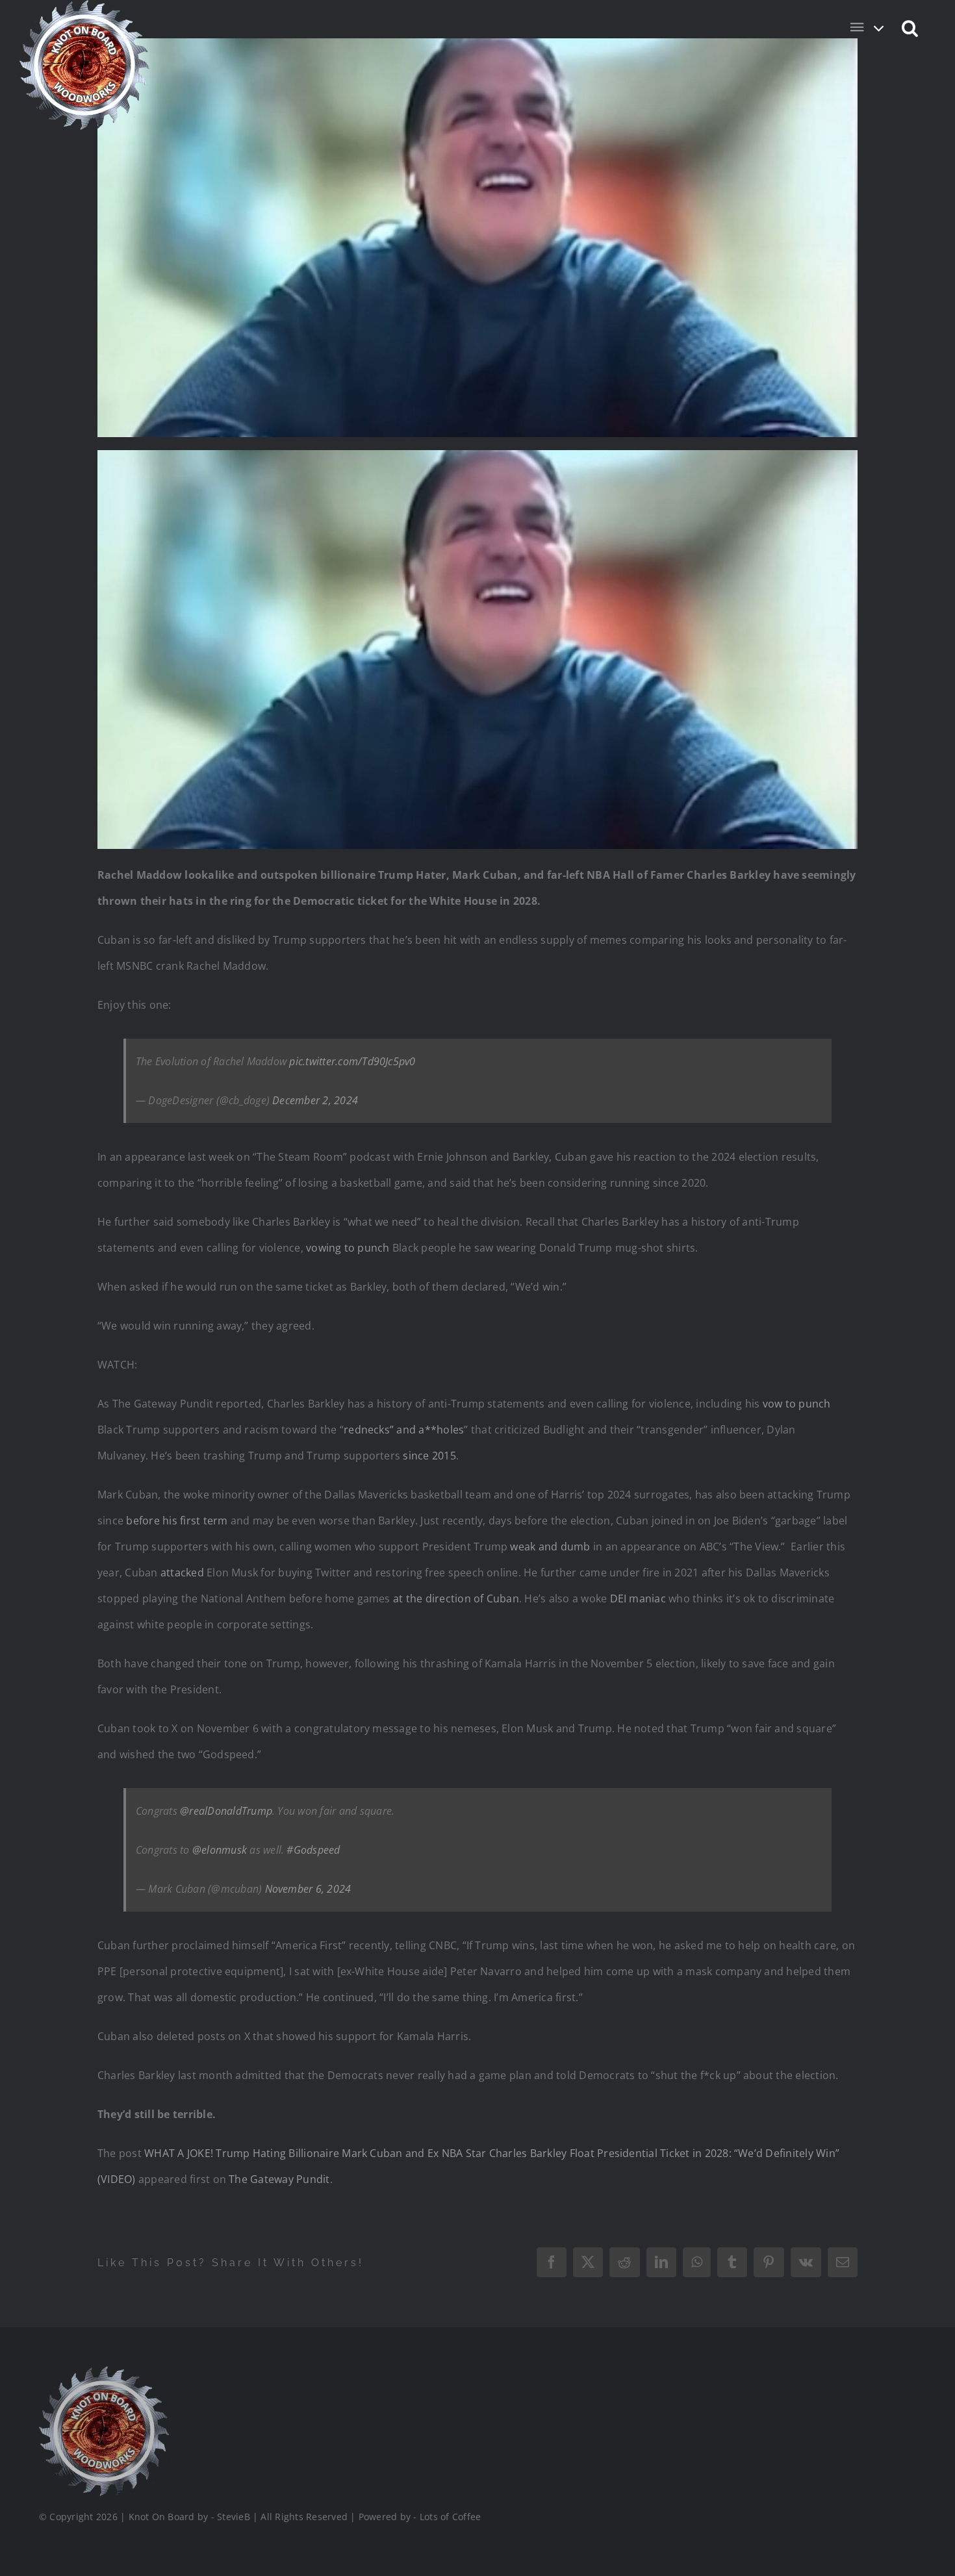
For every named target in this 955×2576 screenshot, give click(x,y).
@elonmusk (220, 1850)
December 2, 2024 (315, 1100)
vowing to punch (348, 1248)
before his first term (177, 1521)
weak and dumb (550, 1547)
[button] (910, 27)
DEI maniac (638, 1598)
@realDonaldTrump (226, 1811)
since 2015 (429, 1456)
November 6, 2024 (308, 1889)
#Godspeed (313, 1850)
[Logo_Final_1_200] (104, 2371)
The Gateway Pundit (279, 2179)
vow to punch (797, 1404)
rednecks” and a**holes (404, 1430)
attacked (182, 1572)
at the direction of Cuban (456, 1598)
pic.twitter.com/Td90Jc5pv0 (352, 1061)
